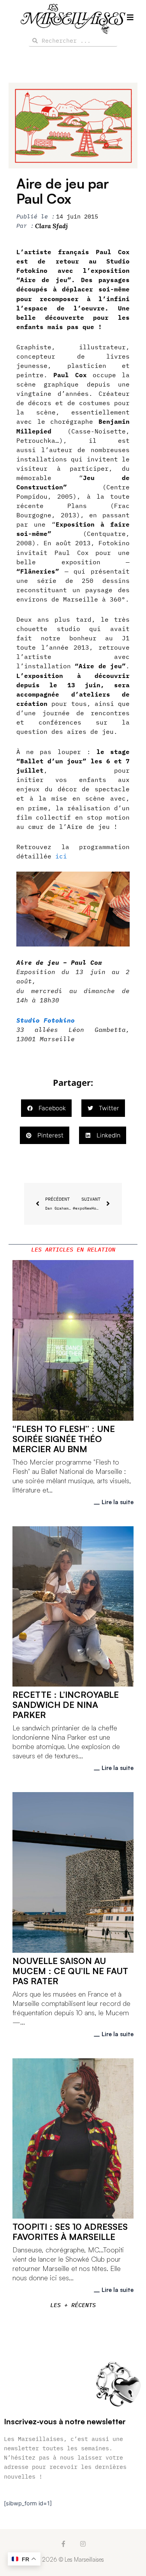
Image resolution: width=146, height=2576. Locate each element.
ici (61, 856)
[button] (46, 1108)
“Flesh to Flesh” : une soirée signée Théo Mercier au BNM (64, 1439)
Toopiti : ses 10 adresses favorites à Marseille (70, 2232)
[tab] (73, 1250)
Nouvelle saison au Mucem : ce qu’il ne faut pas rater (70, 1971)
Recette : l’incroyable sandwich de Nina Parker (66, 1705)
